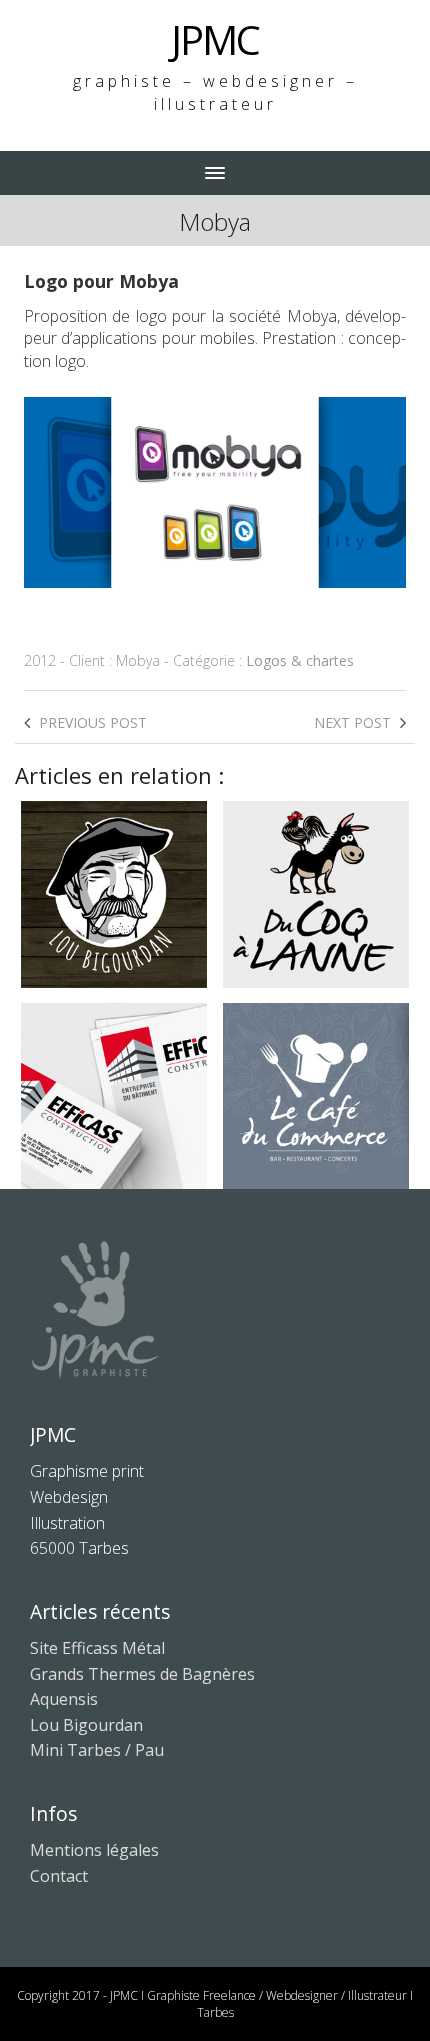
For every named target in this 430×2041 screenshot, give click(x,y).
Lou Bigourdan (86, 1725)
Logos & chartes (300, 660)
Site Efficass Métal (97, 1648)
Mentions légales (94, 1850)
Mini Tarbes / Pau (97, 1750)
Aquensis (64, 1699)
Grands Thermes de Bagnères (142, 1674)
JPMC (215, 39)
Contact (59, 1876)
